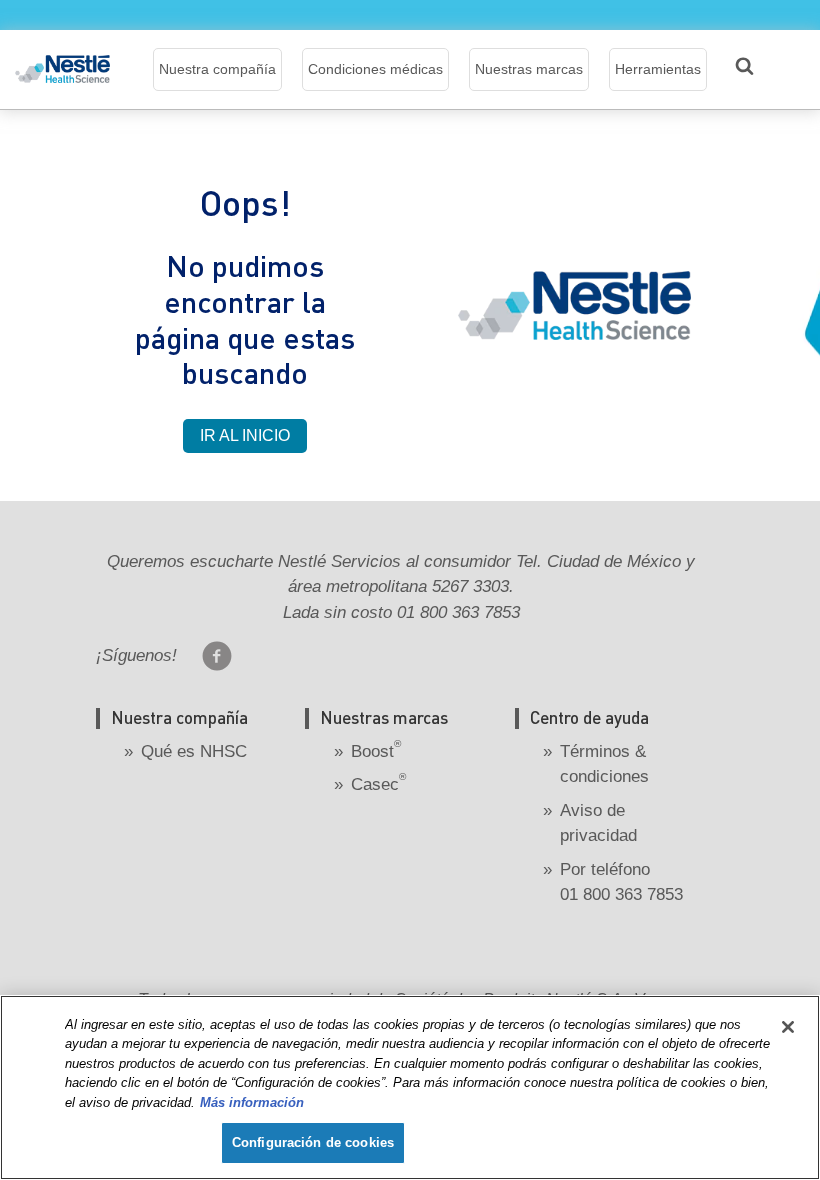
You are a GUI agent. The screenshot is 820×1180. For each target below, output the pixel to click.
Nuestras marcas (529, 69)
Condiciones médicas (375, 69)
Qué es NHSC (194, 751)
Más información (252, 1102)
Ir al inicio (245, 435)
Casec (378, 784)
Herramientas (658, 69)
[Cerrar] (788, 1027)
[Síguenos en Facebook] (217, 656)
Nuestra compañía (217, 69)
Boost (376, 751)
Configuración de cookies (313, 1142)
